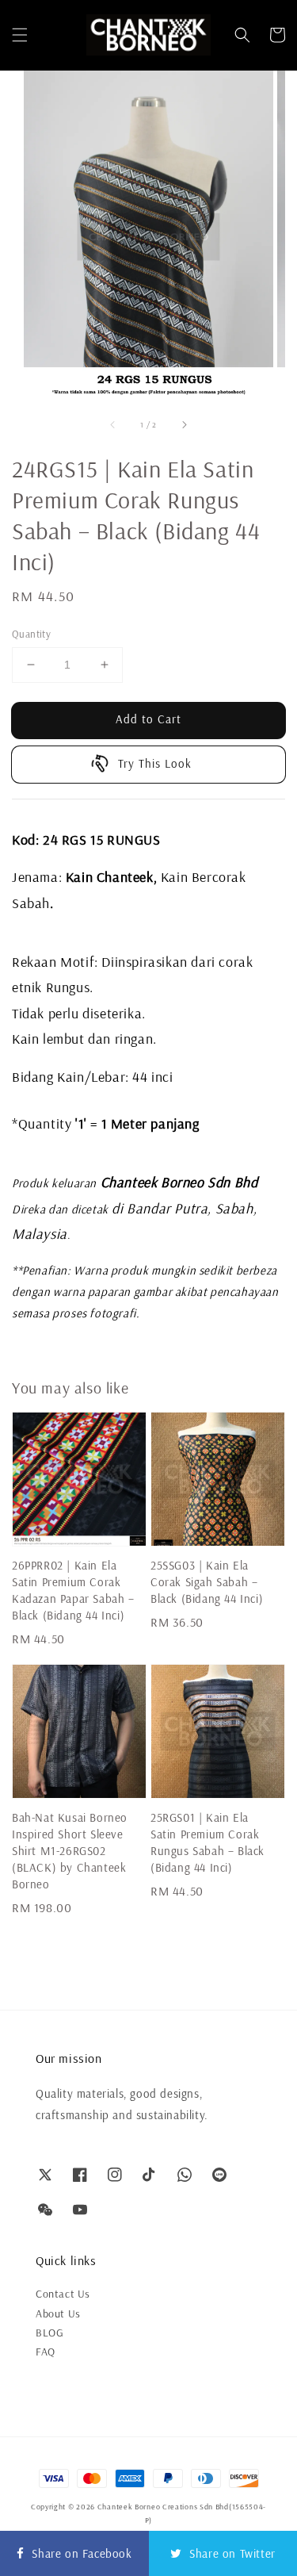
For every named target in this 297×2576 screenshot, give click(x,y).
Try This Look (155, 763)
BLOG (49, 2333)
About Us (58, 2313)
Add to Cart (148, 719)
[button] (20, 35)
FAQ (46, 2352)
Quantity (31, 634)
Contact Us (63, 2294)
